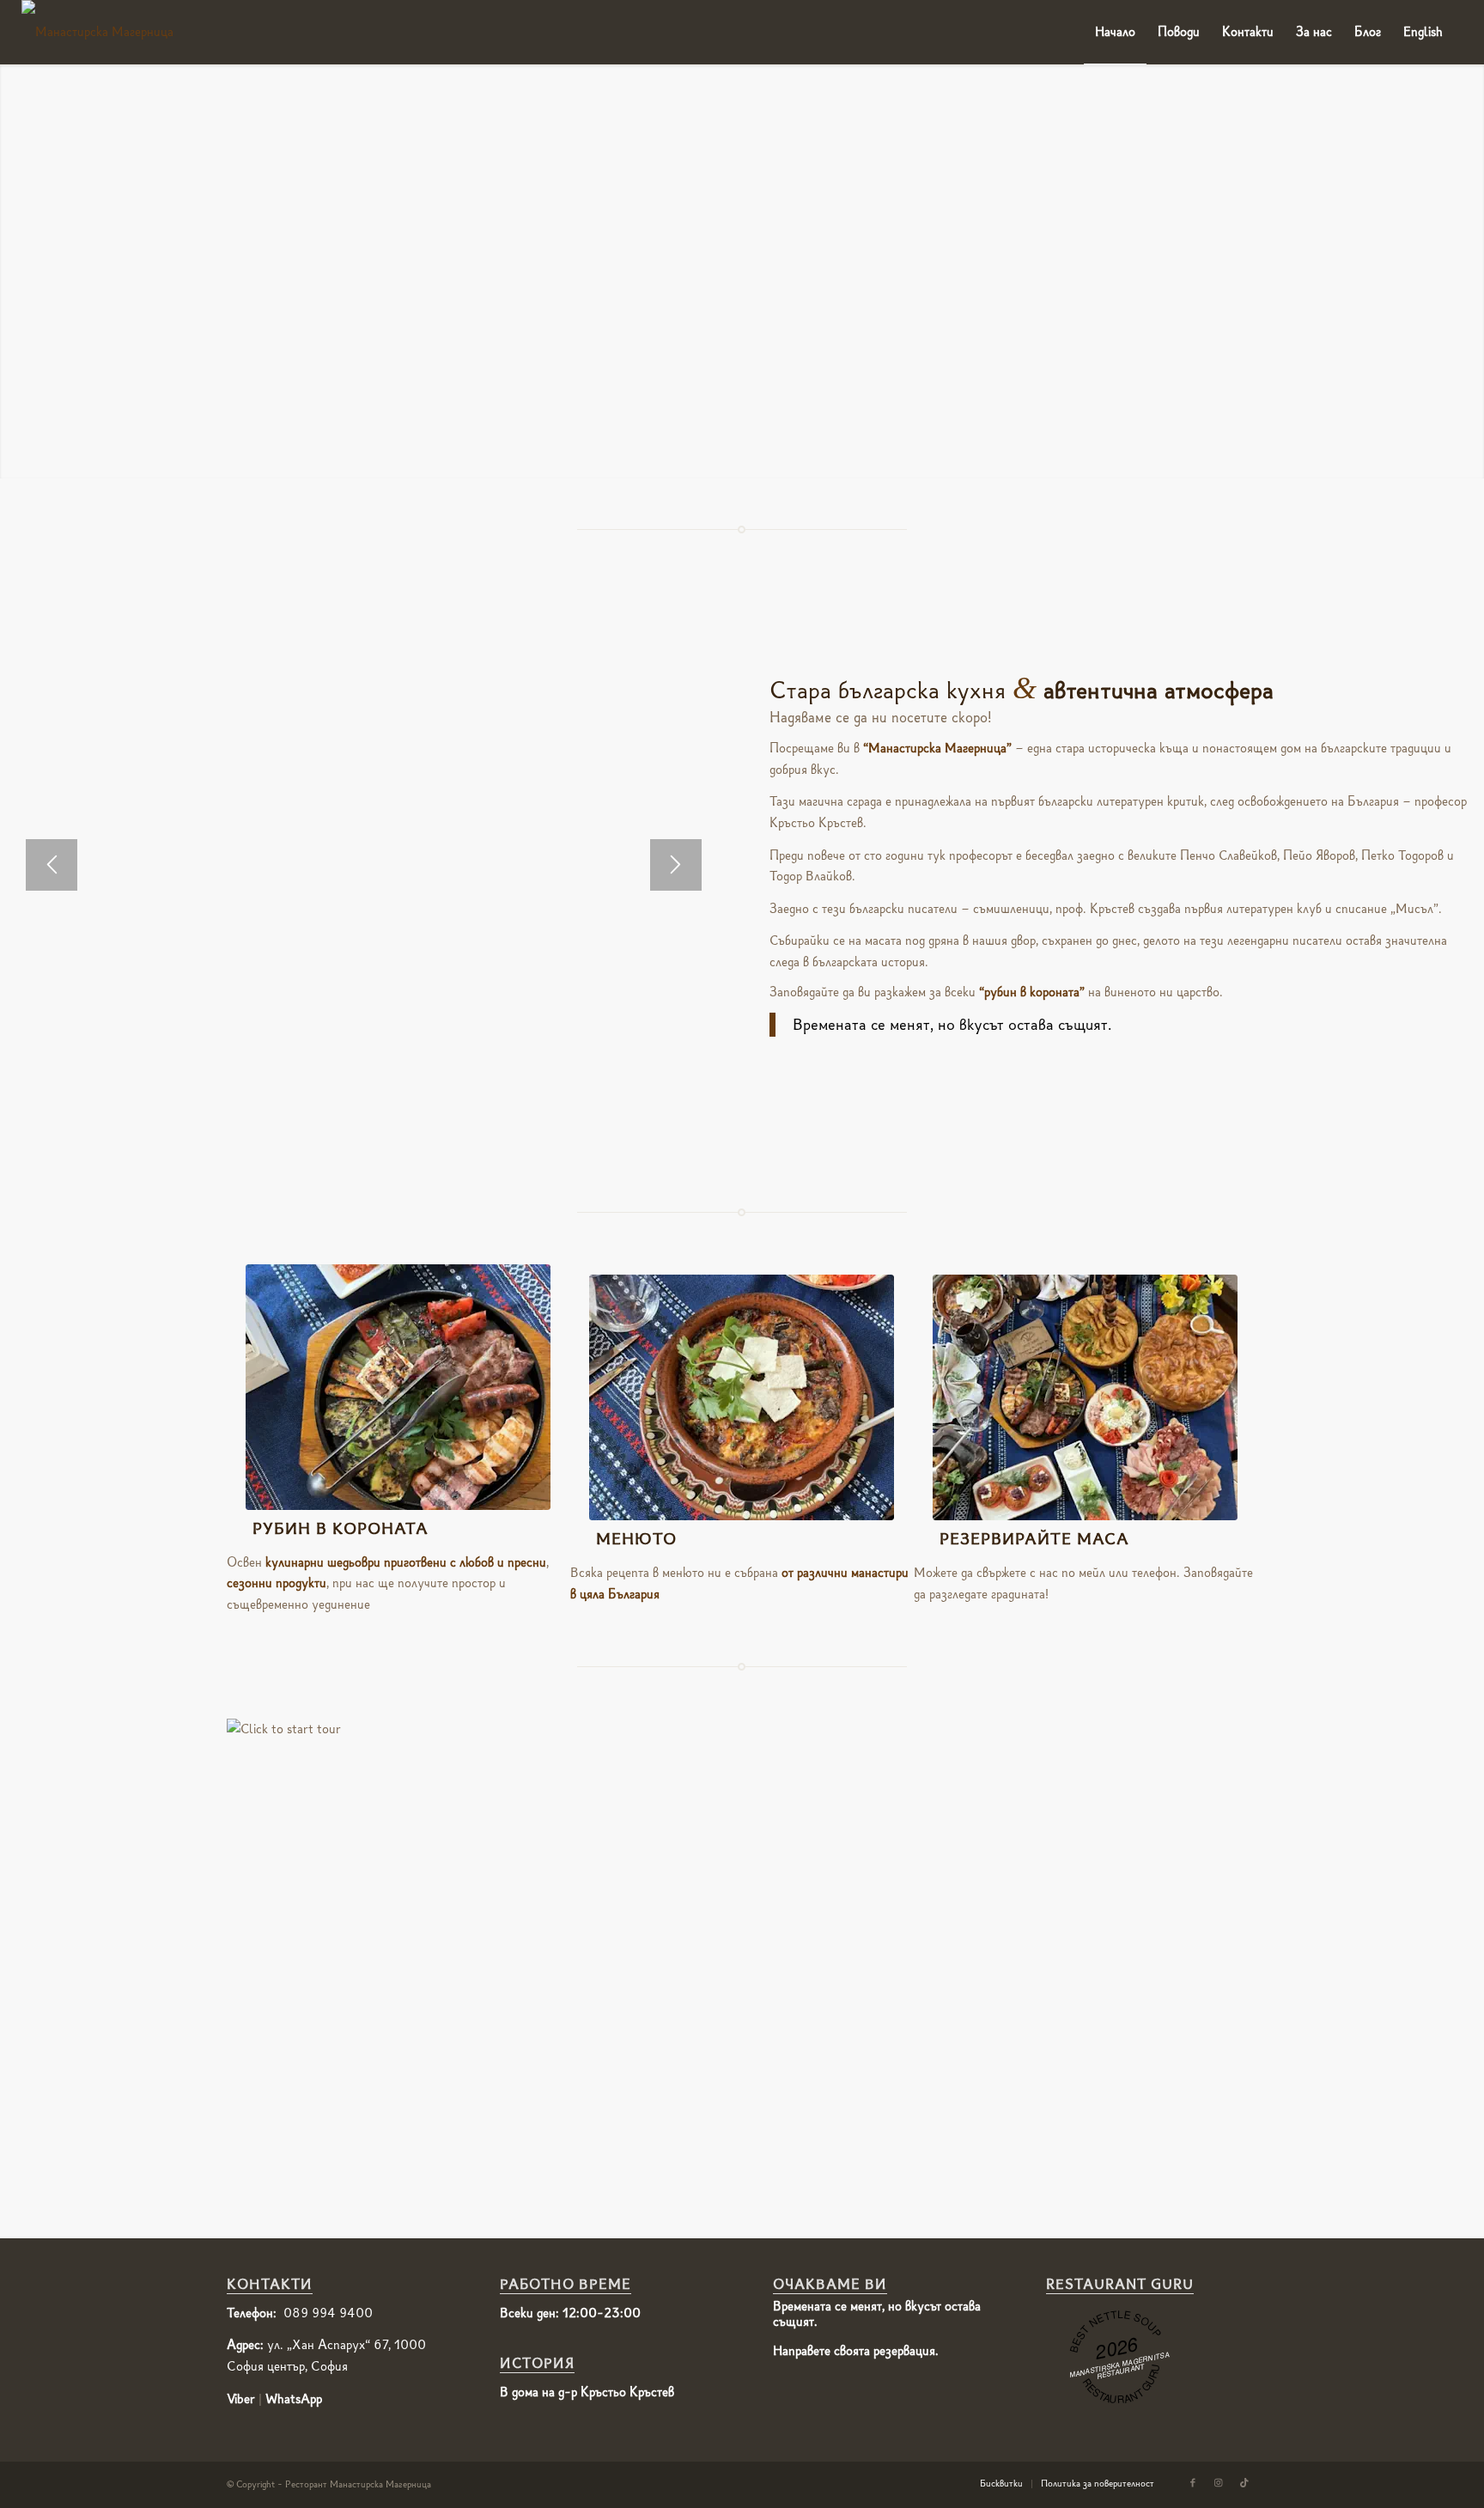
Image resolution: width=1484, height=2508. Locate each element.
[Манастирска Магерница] (97, 32)
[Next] (676, 865)
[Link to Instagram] (1219, 2483)
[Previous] (52, 865)
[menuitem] (1115, 32)
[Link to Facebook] (1193, 2483)
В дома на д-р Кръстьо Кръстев (587, 2392)
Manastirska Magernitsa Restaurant (1119, 2365)
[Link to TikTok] (1244, 2483)
